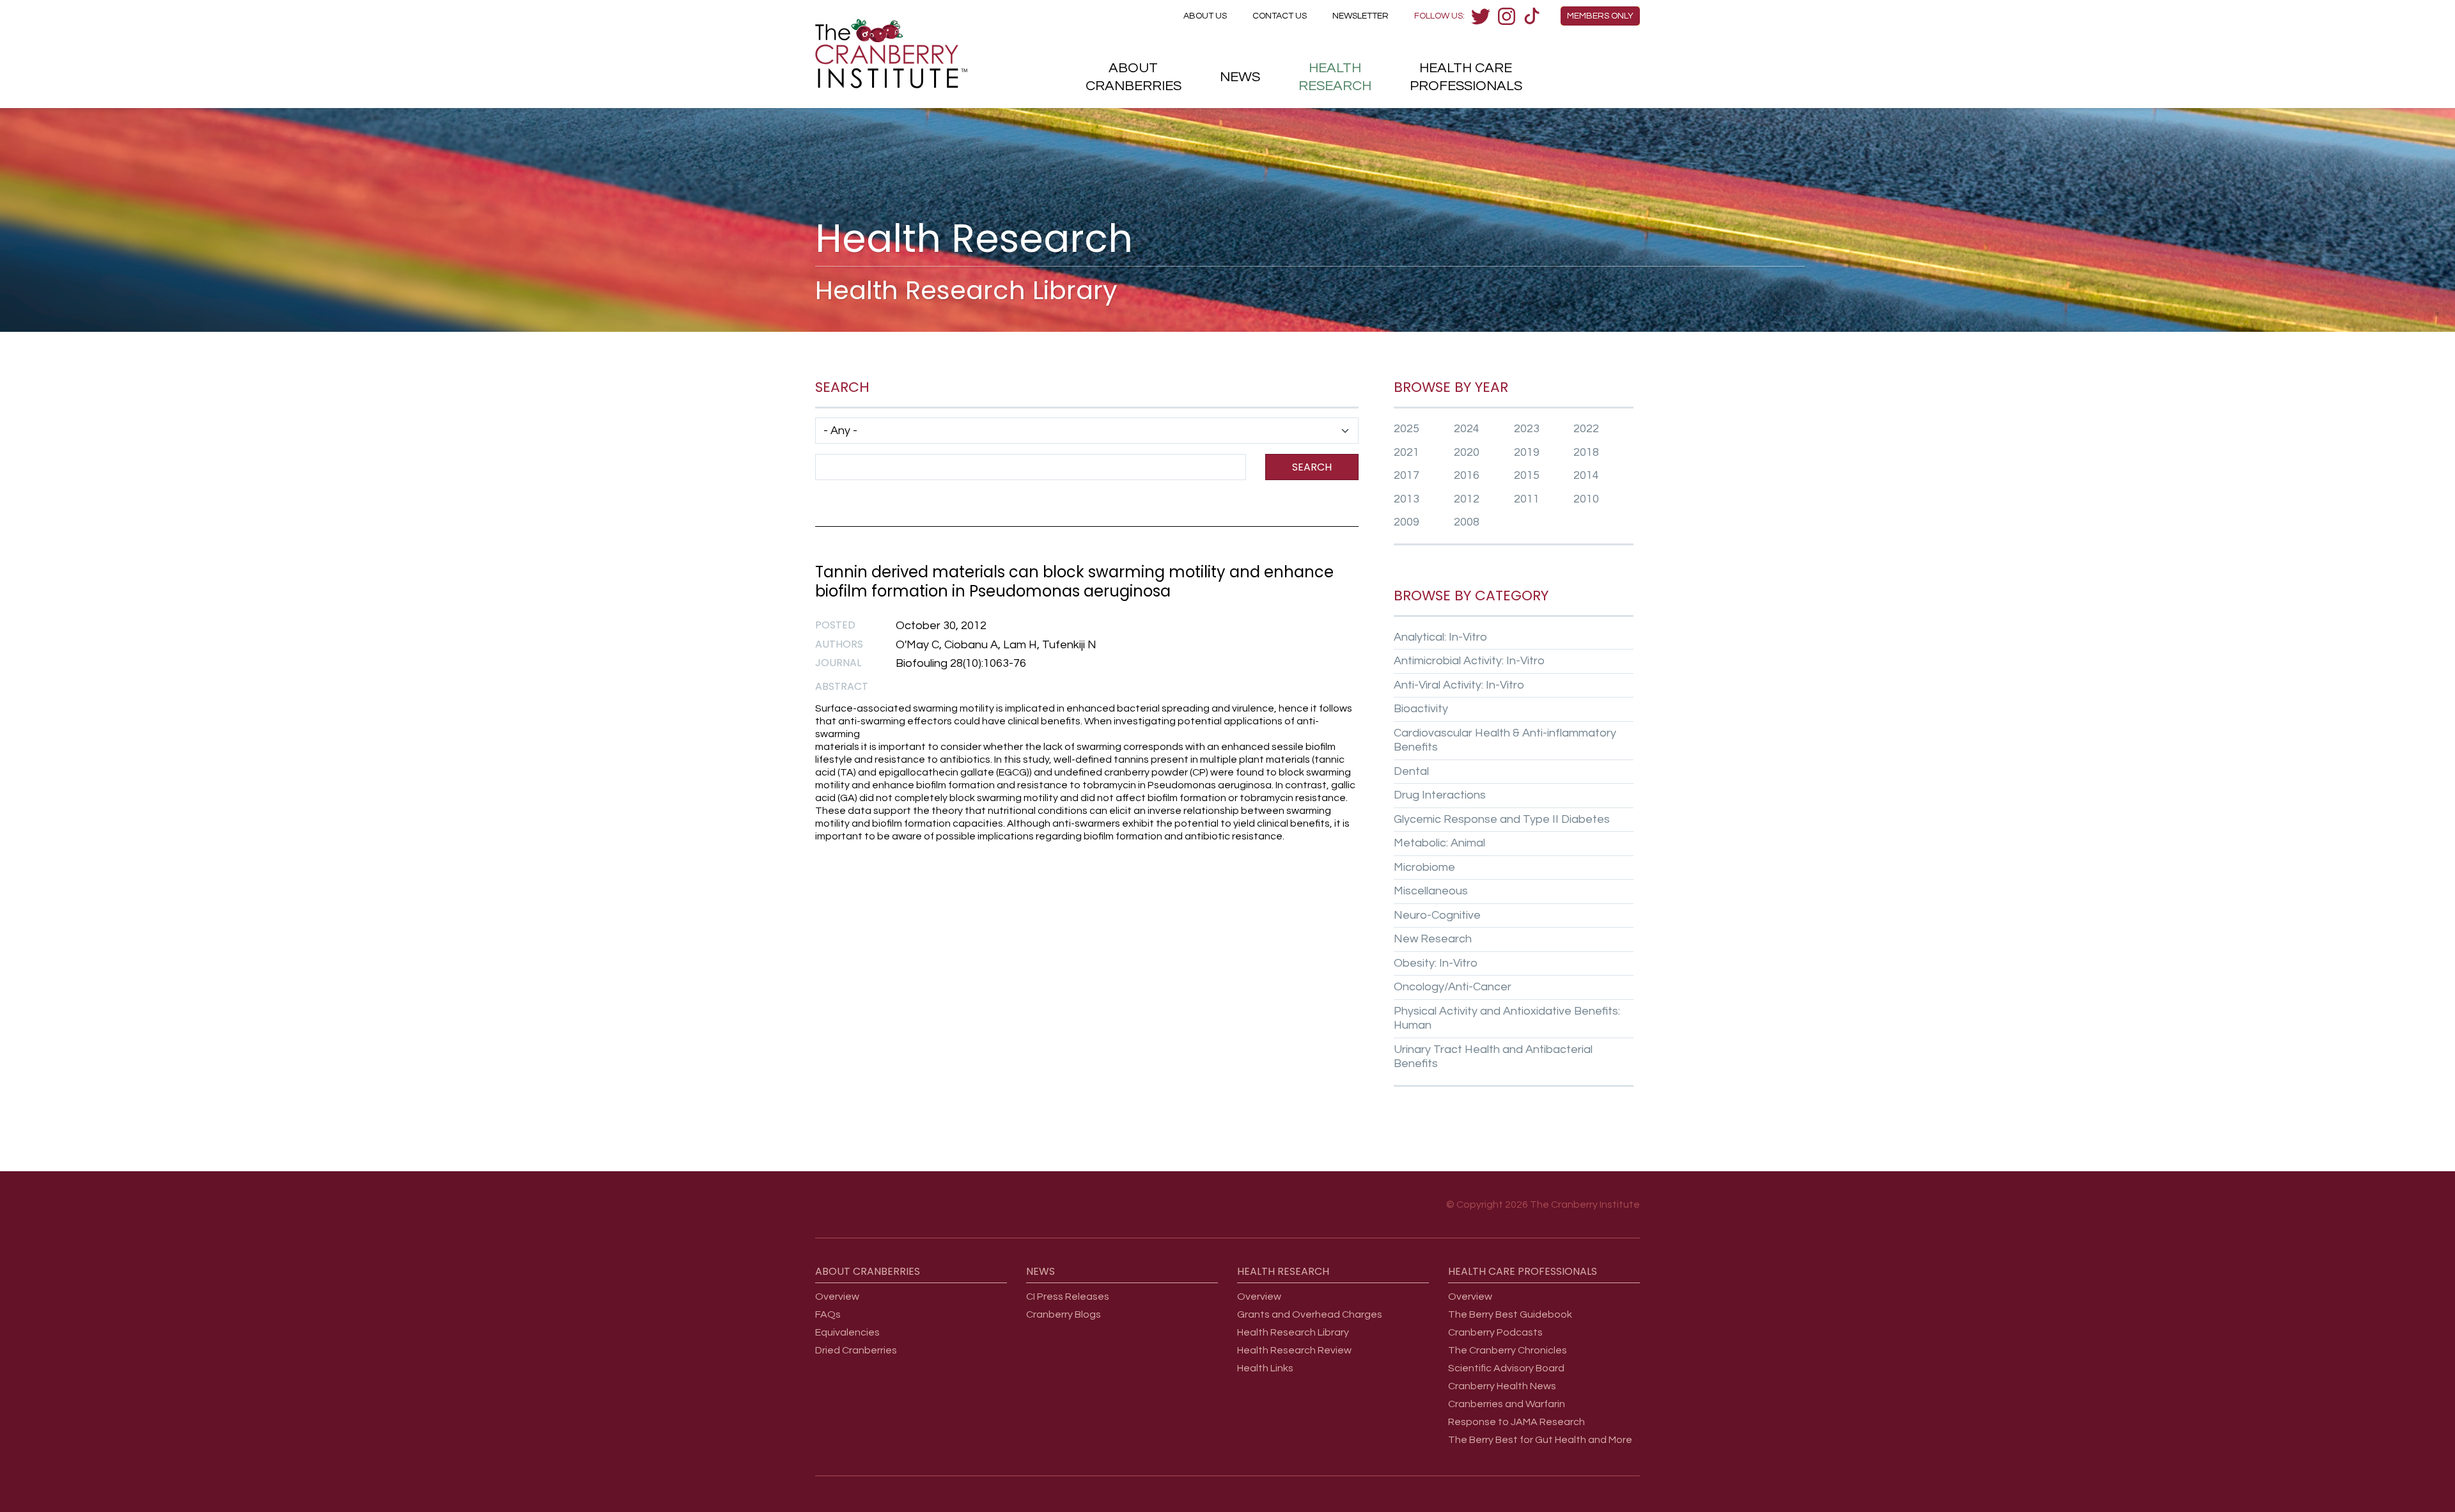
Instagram (1506, 16)
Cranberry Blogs (1064, 1314)
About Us (1205, 16)
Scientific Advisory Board (1506, 1368)
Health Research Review (1294, 1350)
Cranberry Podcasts (1495, 1332)
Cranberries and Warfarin (1507, 1404)
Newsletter (1360, 16)
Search (1312, 467)
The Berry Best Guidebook (1510, 1314)
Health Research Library (1293, 1332)
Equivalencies (847, 1332)
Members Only (1600, 16)
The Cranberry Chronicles (1508, 1350)
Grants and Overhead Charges (1310, 1314)
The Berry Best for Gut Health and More (1540, 1440)
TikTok (1532, 16)
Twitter (1481, 16)
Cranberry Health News (1502, 1386)
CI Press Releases (1068, 1297)
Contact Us (1280, 16)
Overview (837, 1297)
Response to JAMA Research (1516, 1422)
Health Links (1265, 1368)
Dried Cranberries (856, 1350)
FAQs (828, 1314)
